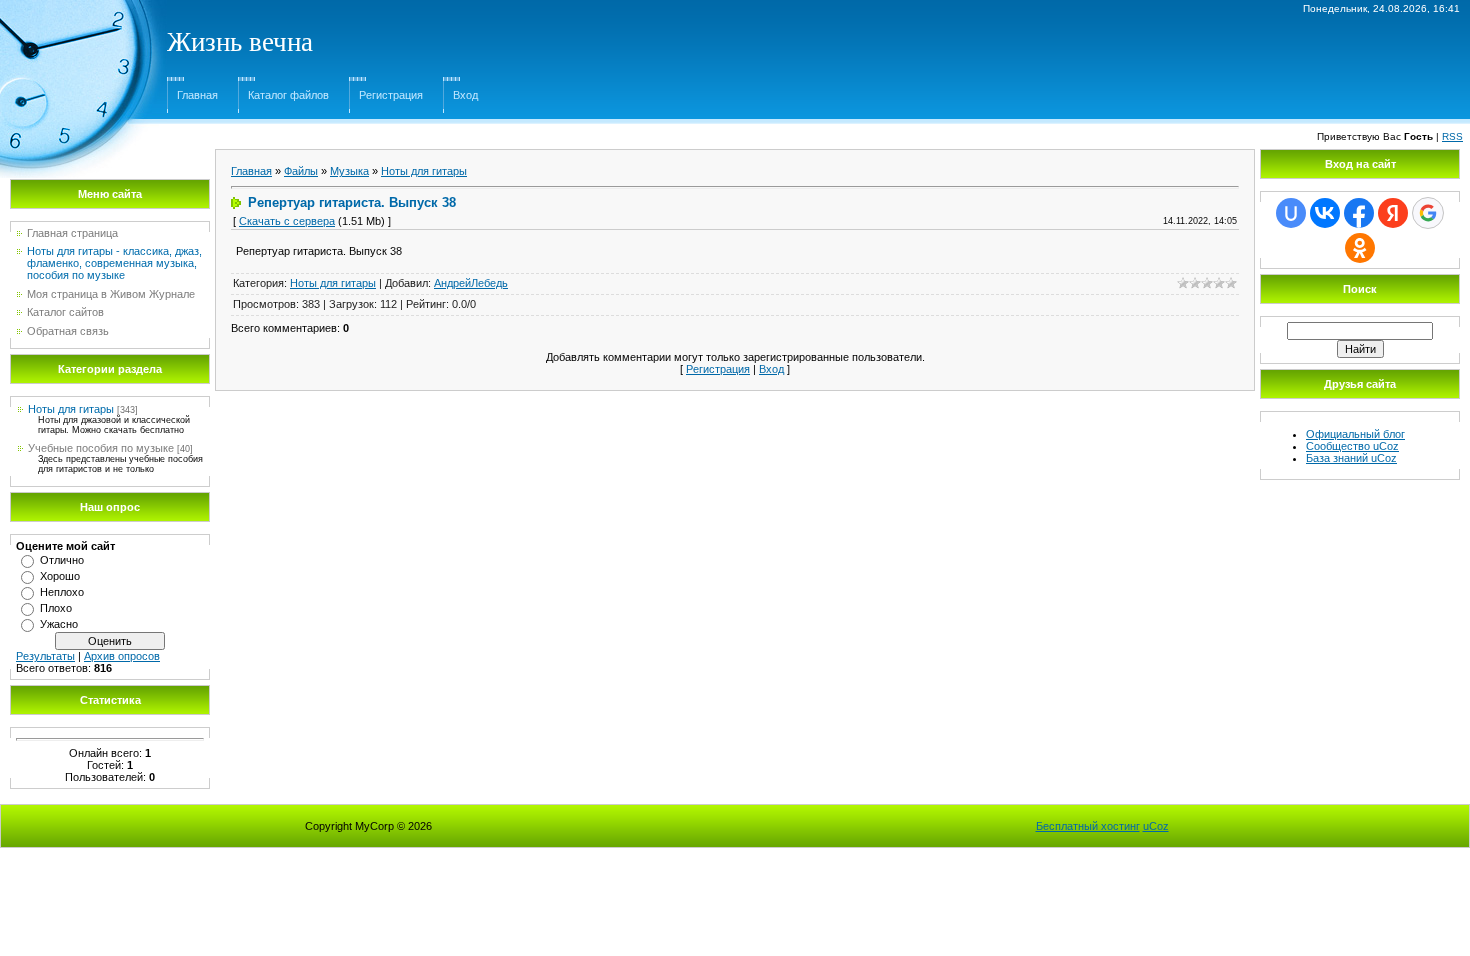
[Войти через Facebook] (1359, 213)
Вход (465, 95)
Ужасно (59, 624)
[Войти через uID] (1291, 213)
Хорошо (60, 576)
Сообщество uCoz (1352, 446)
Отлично (62, 560)
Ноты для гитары (71, 409)
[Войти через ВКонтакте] (1325, 213)
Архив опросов (122, 656)
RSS (1452, 136)
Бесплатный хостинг (1088, 826)
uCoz (1156, 826)
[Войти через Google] (1428, 213)
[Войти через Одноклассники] (1360, 248)
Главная (197, 95)
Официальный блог (1355, 434)
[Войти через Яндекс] (1393, 213)
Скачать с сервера (287, 221)
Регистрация (391, 95)
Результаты (45, 656)
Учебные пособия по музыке (101, 448)
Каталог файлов (288, 95)
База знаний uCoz (1351, 458)
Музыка (349, 171)
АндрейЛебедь (471, 283)
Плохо (56, 608)
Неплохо (62, 592)
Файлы (301, 171)
